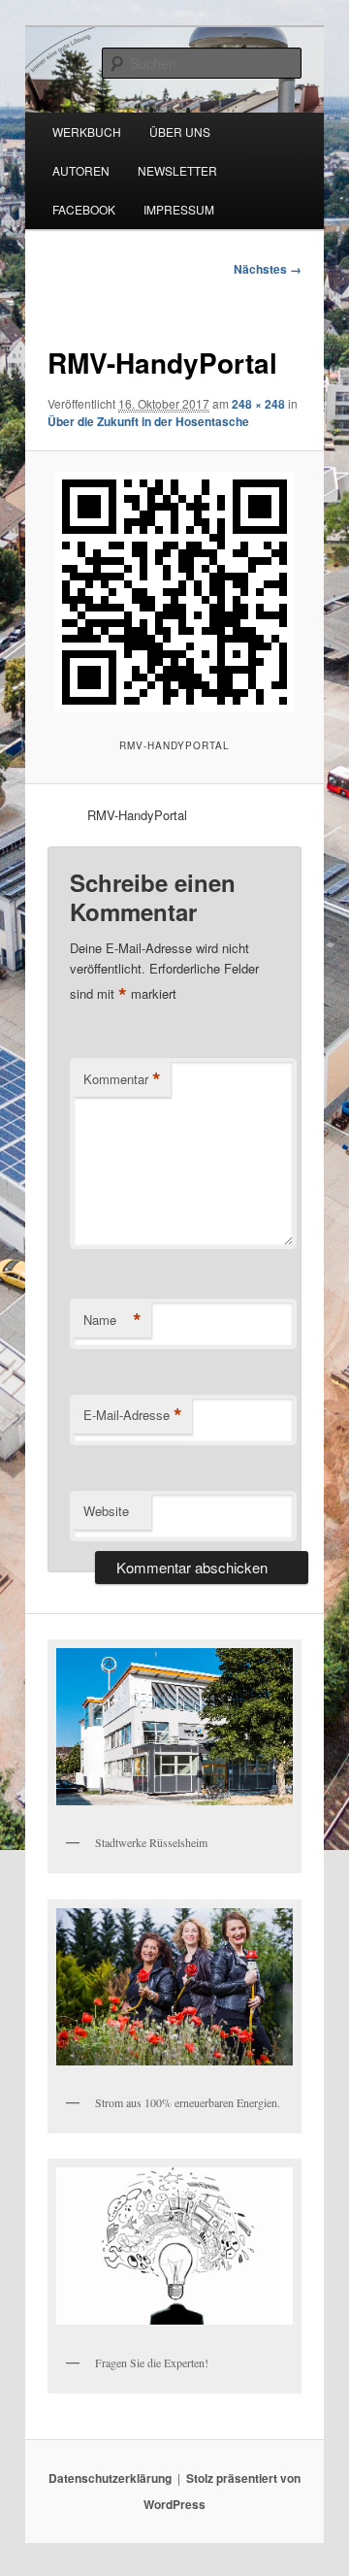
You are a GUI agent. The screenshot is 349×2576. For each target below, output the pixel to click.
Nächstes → (268, 269)
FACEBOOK (84, 209)
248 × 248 (258, 404)
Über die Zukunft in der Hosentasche (148, 421)
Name (112, 1320)
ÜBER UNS (180, 132)
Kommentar (122, 1079)
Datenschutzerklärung (110, 2478)
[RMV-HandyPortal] (174, 592)
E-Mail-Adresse (133, 1415)
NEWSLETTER (177, 170)
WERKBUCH (87, 132)
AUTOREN (81, 170)
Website (106, 1511)
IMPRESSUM (179, 209)
